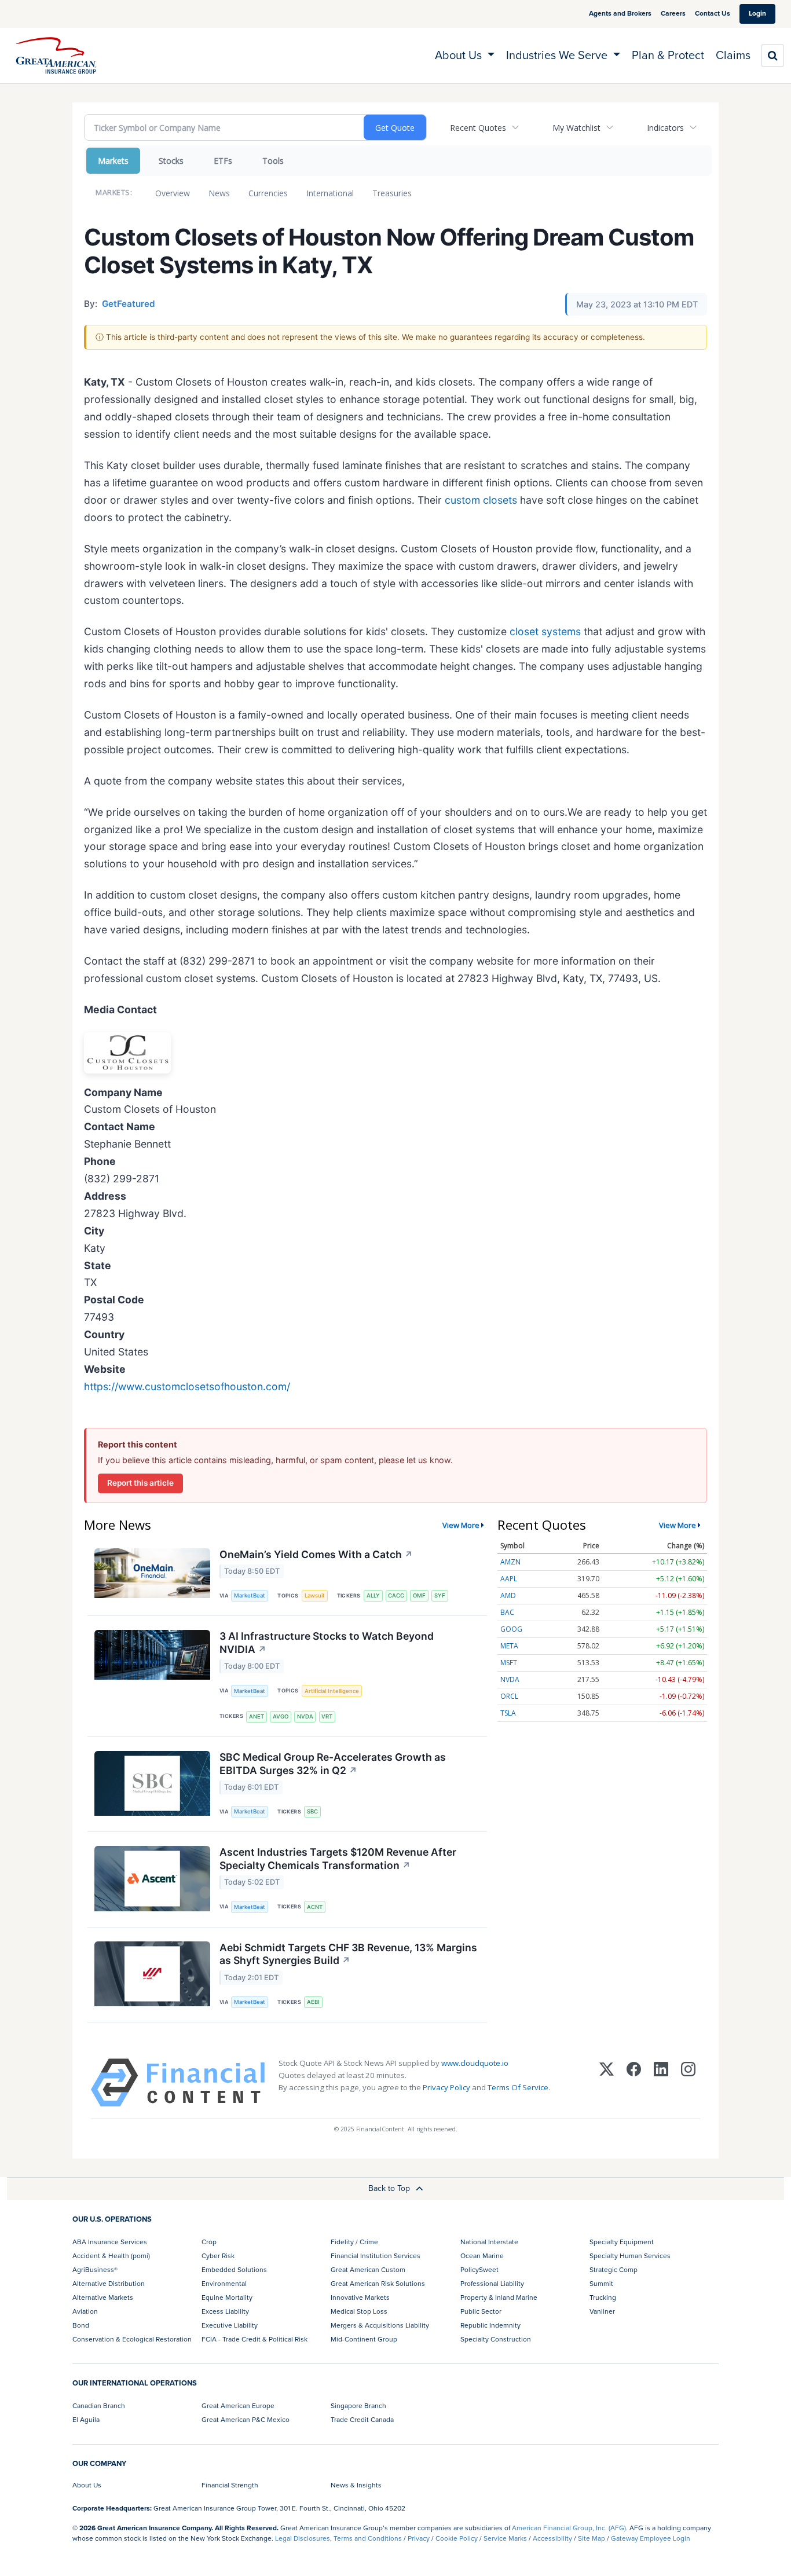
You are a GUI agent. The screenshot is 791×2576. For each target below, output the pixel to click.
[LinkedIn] (661, 2083)
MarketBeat (250, 1595)
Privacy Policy (446, 2087)
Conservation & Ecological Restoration (132, 2339)
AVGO (281, 1716)
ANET (257, 1716)
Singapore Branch (358, 2406)
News (219, 193)
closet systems (545, 631)
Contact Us (713, 13)
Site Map (592, 2538)
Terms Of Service (518, 2087)
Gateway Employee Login (651, 2538)
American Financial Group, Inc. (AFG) (569, 2528)
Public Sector (481, 2311)
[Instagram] (688, 2083)
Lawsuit (315, 1595)
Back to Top (390, 2188)
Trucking (603, 2297)
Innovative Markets (360, 2297)
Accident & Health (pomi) (111, 2256)
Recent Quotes (478, 128)
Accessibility (552, 2538)
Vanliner (602, 2311)
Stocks (171, 161)
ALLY (373, 1595)
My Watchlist (576, 128)
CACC (396, 1595)
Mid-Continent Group (364, 2339)
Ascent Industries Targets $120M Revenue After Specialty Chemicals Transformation (338, 1859)
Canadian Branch (99, 2406)
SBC (312, 1811)
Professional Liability (492, 2284)
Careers (673, 13)
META (509, 1646)
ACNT (315, 1907)
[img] (56, 56)
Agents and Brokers (620, 13)
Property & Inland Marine (499, 2297)
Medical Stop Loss (359, 2311)
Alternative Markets (103, 2297)
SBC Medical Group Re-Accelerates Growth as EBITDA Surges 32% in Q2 (333, 1764)
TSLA (508, 1713)
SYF (440, 1595)
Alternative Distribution (109, 2284)
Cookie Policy (457, 2538)
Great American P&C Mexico (246, 2420)
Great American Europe (238, 2406)
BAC (507, 1612)
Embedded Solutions (234, 2270)
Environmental (224, 2284)
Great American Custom (368, 2270)
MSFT (509, 1663)
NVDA (305, 1716)
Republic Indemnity (490, 2325)
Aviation (85, 2311)
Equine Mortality (227, 2297)
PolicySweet (479, 2270)
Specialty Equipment (622, 2242)
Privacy (419, 2538)
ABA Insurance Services (110, 2242)
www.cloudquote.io (475, 2063)
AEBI (313, 2002)
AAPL (509, 1579)
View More (461, 1525)
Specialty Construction (496, 2339)
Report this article (140, 1483)
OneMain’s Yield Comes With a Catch (316, 1554)
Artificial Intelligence (332, 1691)
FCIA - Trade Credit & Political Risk (254, 2339)
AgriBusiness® (95, 2270)
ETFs (223, 161)
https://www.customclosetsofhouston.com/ (187, 1386)
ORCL (509, 1696)
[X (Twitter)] (607, 2083)
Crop (209, 2242)
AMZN (510, 1562)
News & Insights (356, 2485)
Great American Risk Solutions (378, 2284)
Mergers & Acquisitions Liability (380, 2325)
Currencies (268, 193)
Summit (601, 2284)
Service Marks (505, 2538)
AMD (508, 1595)
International (330, 193)
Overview (173, 193)
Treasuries (392, 193)
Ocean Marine (482, 2256)
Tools (273, 161)
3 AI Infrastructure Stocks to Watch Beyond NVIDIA (327, 1643)
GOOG (511, 1629)
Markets (113, 161)
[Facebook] (634, 2083)
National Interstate (489, 2242)
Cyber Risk (218, 2256)
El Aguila (86, 2420)
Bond (81, 2325)
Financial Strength (230, 2485)
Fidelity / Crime (354, 2242)
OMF (419, 1595)
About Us (87, 2485)
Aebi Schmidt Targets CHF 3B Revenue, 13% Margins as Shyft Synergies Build (348, 1954)
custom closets (481, 500)
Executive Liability (230, 2325)
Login (757, 13)
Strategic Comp (614, 2270)
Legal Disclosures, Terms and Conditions (338, 2538)
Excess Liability (225, 2311)
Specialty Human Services (630, 2256)
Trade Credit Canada (362, 2420)
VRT (327, 1716)
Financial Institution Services (376, 2256)
